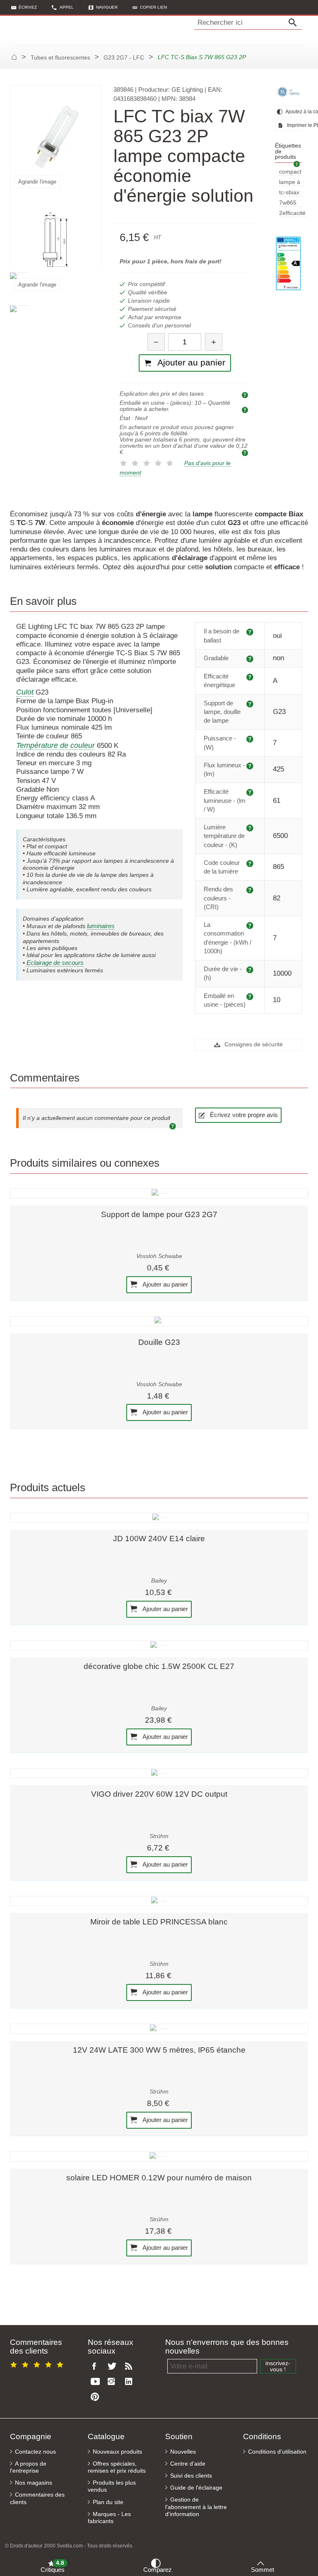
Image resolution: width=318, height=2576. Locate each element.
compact (290, 172)
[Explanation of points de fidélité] (246, 452)
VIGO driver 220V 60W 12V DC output (159, 1794)
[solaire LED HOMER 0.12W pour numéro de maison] (159, 2156)
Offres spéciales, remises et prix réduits (117, 2467)
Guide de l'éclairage (196, 2488)
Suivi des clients (191, 2476)
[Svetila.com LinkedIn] (131, 2382)
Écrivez (28, 7)
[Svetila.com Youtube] (96, 2382)
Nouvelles (183, 2452)
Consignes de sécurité (253, 1044)
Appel (67, 7)
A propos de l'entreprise (28, 2467)
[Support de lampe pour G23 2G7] (159, 1193)
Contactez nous (35, 2452)
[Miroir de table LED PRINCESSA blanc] (159, 1901)
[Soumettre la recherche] (295, 23)
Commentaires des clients (37, 2498)
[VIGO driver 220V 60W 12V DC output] (159, 1773)
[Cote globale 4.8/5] (38, 2363)
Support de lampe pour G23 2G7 (159, 1214)
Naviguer (107, 7)
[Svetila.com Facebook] (96, 2367)
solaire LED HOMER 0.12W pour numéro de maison (159, 2178)
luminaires (101, 926)
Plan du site (108, 2502)
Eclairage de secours (55, 963)
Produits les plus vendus (112, 2486)
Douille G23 (159, 1342)
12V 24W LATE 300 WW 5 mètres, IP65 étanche (159, 2050)
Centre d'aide (188, 2464)
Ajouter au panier (165, 1284)
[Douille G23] (159, 1321)
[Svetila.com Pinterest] (96, 2397)
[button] (150, 7)
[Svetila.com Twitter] (113, 2367)
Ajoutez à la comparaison (293, 112)
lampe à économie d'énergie (292, 183)
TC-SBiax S (289, 193)
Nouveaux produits (117, 2452)
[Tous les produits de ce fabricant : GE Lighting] (288, 92)
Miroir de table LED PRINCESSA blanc (159, 1922)
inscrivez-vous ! (278, 2366)
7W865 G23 (288, 203)
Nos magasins (34, 2483)
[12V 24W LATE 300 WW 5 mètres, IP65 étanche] (159, 2029)
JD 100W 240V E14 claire (159, 1539)
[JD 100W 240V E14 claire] (159, 1518)
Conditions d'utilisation (277, 2452)
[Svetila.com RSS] (131, 2367)
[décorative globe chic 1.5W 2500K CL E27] (159, 1645)
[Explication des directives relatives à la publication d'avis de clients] (174, 1125)
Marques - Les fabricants (109, 2518)
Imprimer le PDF (294, 125)
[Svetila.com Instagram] (113, 2382)
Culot (25, 692)
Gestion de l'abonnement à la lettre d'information (196, 2507)
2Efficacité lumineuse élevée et (293, 214)
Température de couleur (55, 745)
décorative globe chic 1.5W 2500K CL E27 (159, 1666)
